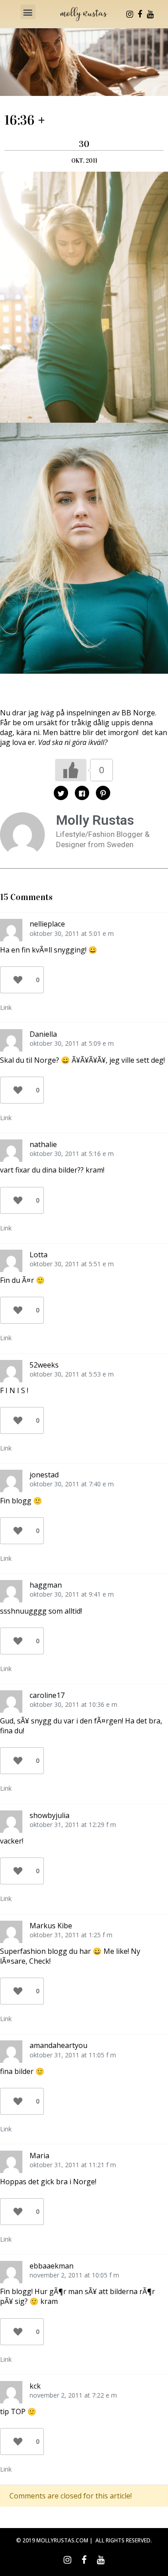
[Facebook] (140, 14)
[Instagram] (129, 14)
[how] (84, 296)
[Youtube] (150, 14)
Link (6, 1007)
